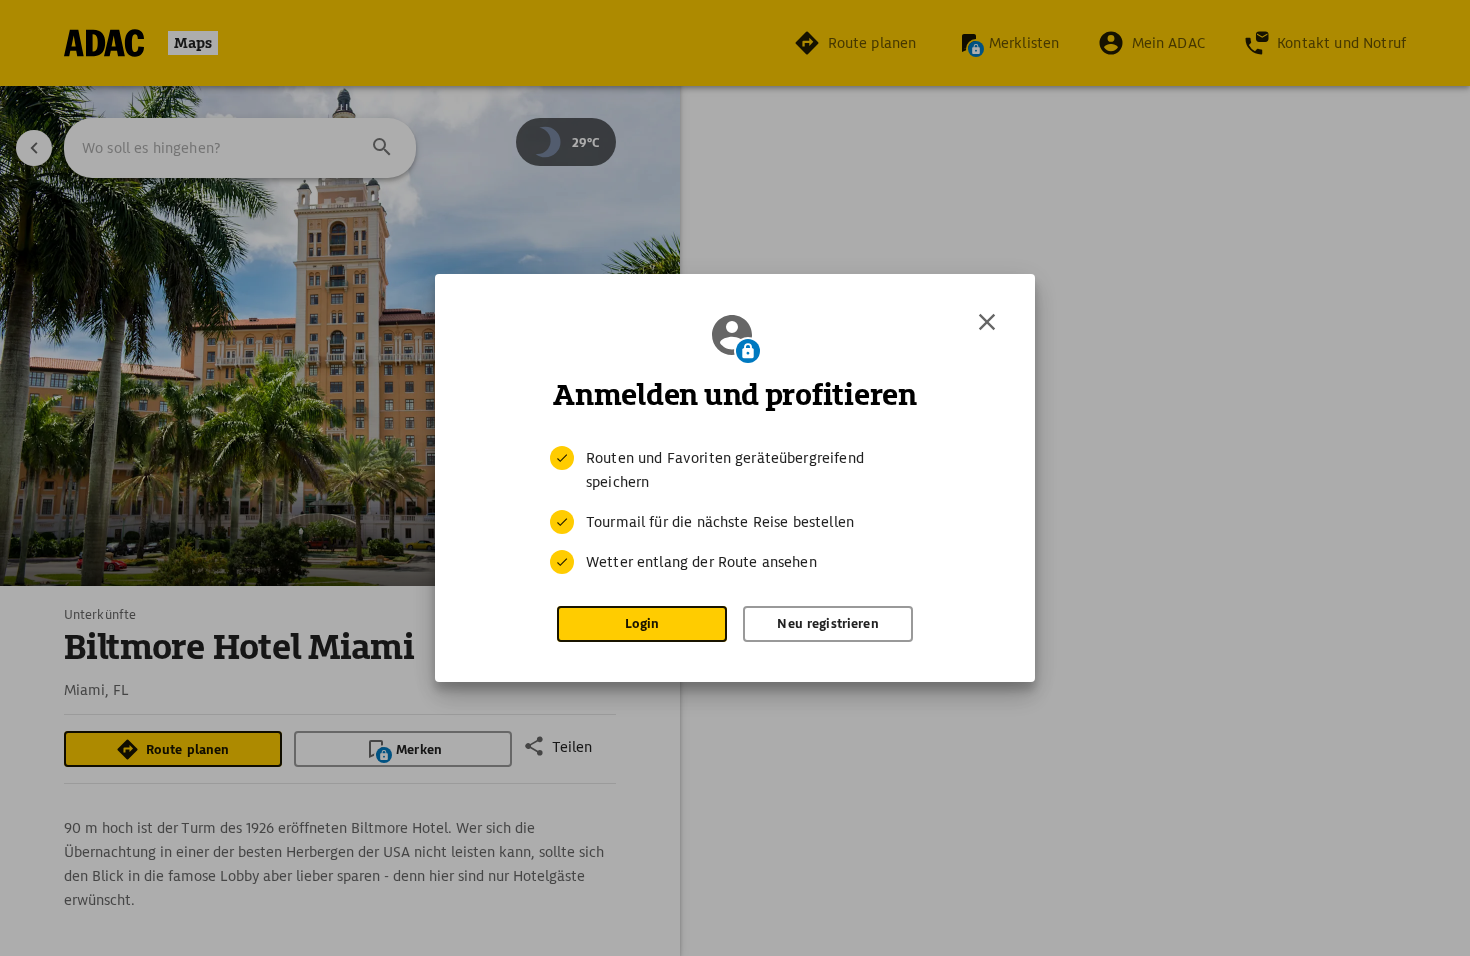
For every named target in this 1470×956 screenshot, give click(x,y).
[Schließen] (987, 322)
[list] (735, 510)
